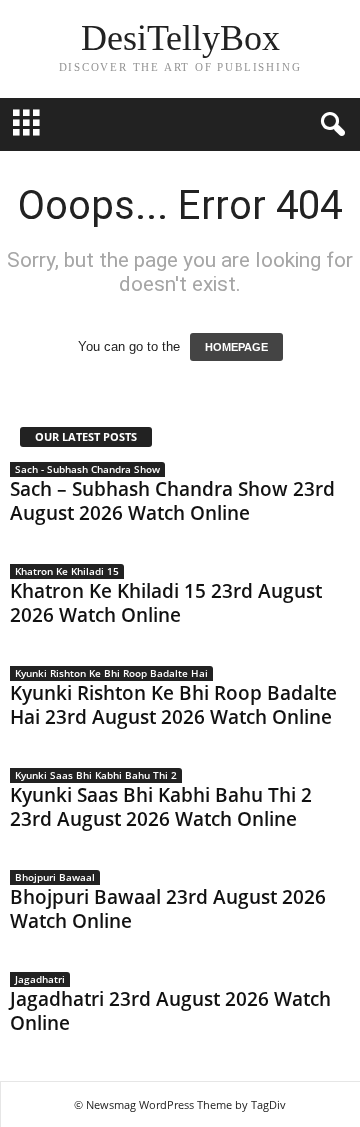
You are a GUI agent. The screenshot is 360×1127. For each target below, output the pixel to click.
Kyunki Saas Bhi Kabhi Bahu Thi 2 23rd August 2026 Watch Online (161, 807)
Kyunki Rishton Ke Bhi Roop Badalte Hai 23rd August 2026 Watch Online (173, 705)
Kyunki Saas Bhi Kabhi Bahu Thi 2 (96, 775)
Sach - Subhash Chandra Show (87, 469)
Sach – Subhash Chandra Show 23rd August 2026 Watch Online (172, 501)
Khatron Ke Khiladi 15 (67, 571)
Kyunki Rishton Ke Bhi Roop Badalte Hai (111, 673)
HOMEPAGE (236, 347)
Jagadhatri (40, 979)
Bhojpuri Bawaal (55, 877)
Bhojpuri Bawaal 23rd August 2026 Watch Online (168, 909)
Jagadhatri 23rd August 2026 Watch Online (170, 1011)
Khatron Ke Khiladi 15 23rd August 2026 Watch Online (166, 603)
